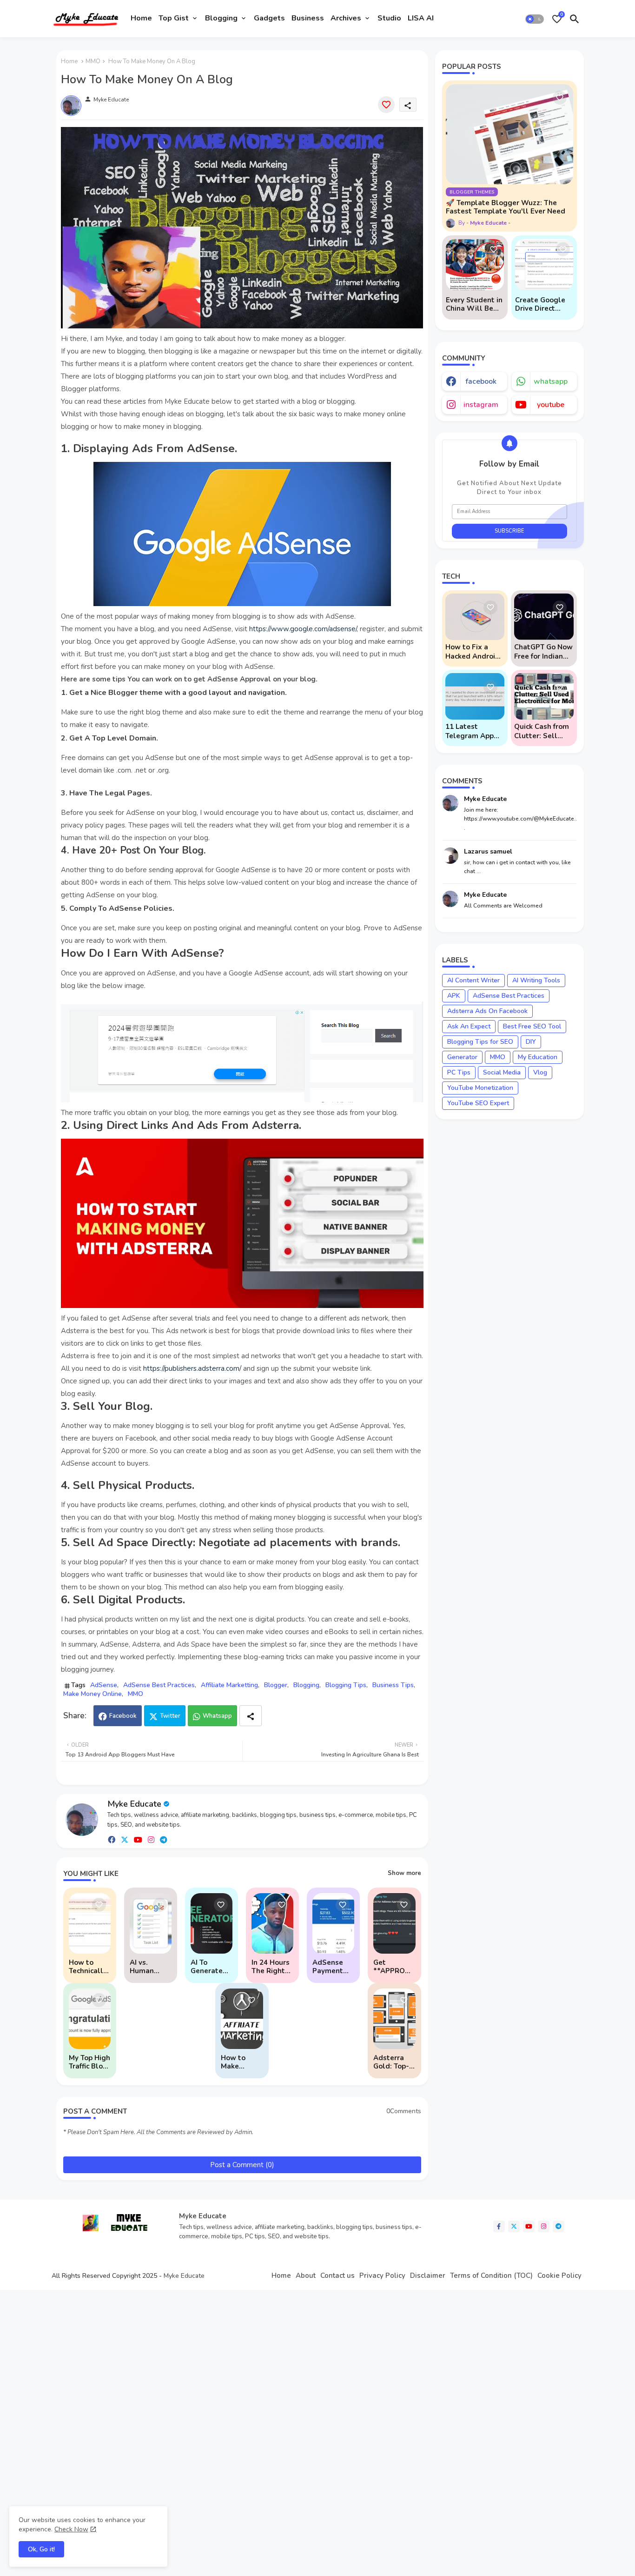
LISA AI (421, 18)
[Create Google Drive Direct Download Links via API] (544, 265)
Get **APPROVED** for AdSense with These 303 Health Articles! (394, 1967)
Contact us (337, 2276)
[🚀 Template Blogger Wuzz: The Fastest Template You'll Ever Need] (509, 134)
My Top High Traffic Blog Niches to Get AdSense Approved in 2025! (89, 2062)
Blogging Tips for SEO (480, 1042)
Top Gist (174, 18)
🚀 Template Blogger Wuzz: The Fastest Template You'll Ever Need (506, 207)
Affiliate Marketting (229, 1685)
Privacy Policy (382, 2276)
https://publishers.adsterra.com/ (192, 1368)
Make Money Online (93, 1694)
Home (141, 18)
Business (308, 18)
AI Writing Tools (536, 980)
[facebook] (112, 1839)
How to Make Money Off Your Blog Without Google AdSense (238, 2062)
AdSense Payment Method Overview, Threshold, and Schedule (331, 1967)
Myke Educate (134, 1804)
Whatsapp (217, 1716)
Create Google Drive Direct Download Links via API (542, 304)
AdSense (104, 1685)
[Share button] (251, 1716)
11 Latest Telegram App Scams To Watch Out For (473, 731)
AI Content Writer (473, 980)
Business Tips (393, 1685)
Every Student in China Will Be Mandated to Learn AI (474, 304)
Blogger (276, 1685)
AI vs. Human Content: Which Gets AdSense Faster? (150, 1967)
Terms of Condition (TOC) (491, 2276)
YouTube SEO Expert (478, 1103)
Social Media (502, 1072)
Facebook (123, 1716)
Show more (404, 1873)
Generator (462, 1057)
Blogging (221, 18)
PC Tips (459, 1072)
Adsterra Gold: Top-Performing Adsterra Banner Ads (393, 2062)
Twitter (170, 1716)
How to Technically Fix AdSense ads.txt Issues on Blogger (88, 1967)
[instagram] (151, 1839)
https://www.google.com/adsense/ (303, 629)
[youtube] (138, 1839)
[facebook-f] (499, 2226)
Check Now (71, 2529)
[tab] (141, 19)
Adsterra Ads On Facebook (487, 1011)
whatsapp (551, 381)
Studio (389, 18)
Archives (346, 18)
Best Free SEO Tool (532, 1026)
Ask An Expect (469, 1026)
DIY (531, 1042)
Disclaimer (428, 2276)
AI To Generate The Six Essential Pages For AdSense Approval (208, 1967)
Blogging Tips (346, 1685)
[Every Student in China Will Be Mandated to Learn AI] (475, 265)
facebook (481, 381)
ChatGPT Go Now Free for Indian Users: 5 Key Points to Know (543, 652)
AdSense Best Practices (159, 1685)
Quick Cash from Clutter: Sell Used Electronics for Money (543, 731)
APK (454, 996)
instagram (481, 405)
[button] (535, 19)
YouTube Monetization (480, 1088)
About (306, 2276)
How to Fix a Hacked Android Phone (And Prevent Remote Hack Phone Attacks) (473, 652)
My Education (538, 1057)
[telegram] (164, 1839)
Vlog (540, 1072)
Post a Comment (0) (242, 2165)
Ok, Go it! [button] (41, 2549)
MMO (93, 61)
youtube (551, 405)
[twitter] (125, 1839)
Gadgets (269, 18)
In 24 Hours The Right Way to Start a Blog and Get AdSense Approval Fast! (271, 1967)
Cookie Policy (559, 2276)
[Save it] (386, 105)
